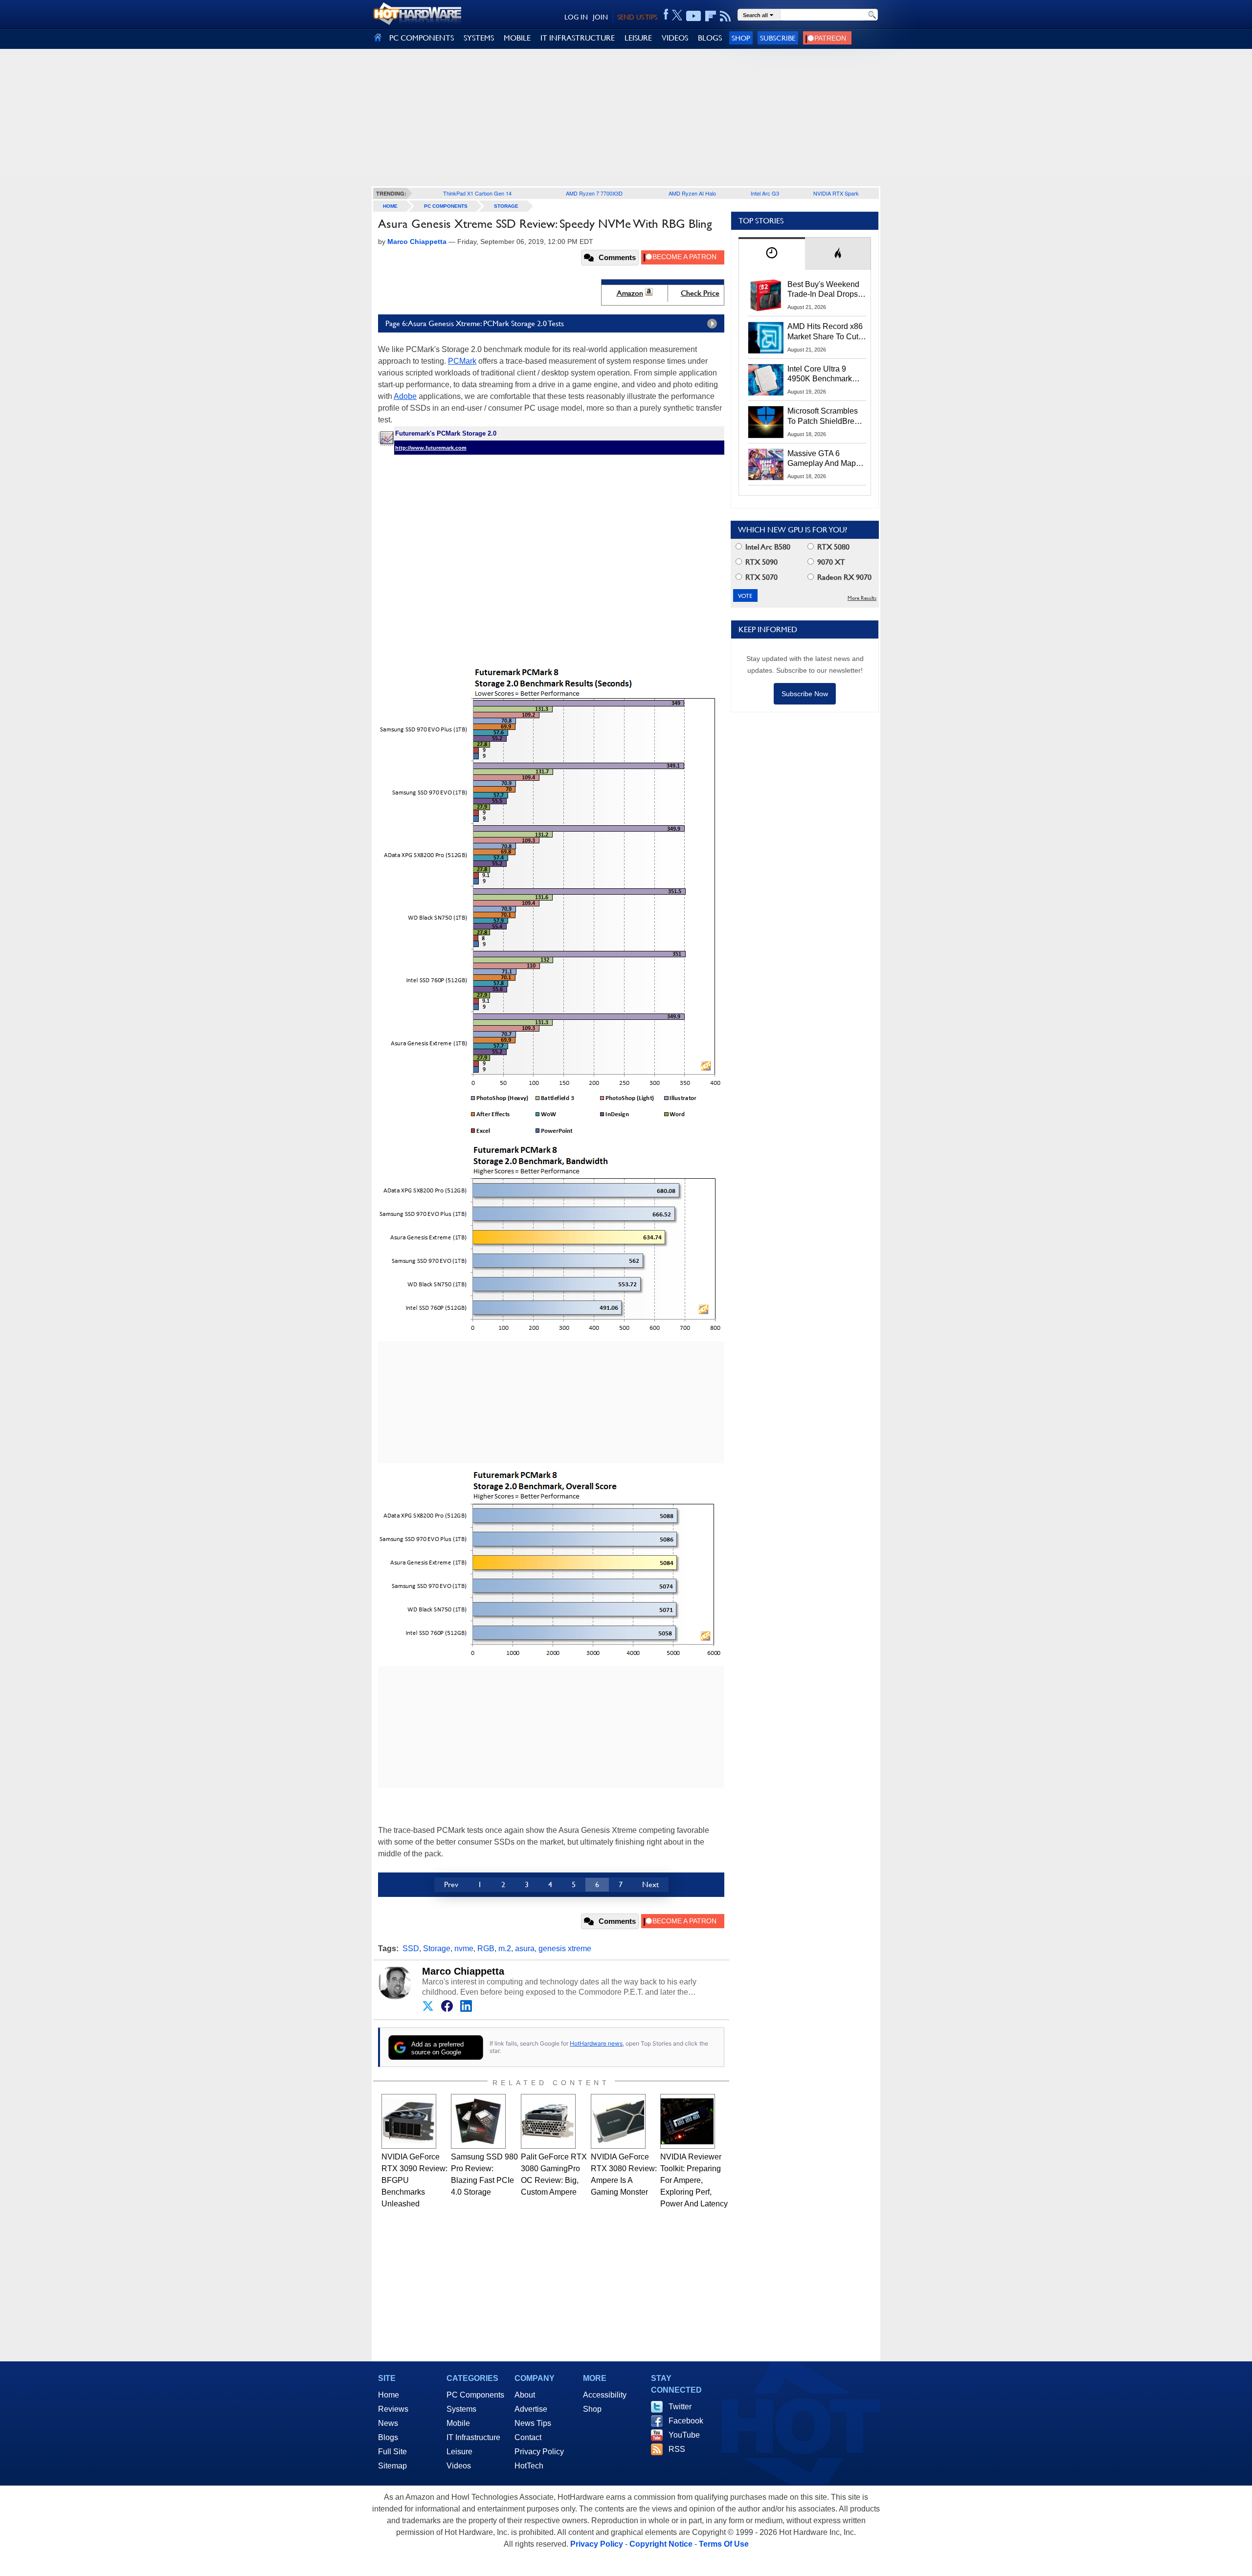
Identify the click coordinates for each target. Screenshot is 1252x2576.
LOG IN (576, 17)
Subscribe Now (805, 694)
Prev (451, 1884)
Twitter (680, 2407)
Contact (528, 2437)
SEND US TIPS (637, 17)
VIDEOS (675, 38)
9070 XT (830, 562)
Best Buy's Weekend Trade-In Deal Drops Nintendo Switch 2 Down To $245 (823, 290)
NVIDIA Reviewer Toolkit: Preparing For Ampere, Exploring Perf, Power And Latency (694, 2180)
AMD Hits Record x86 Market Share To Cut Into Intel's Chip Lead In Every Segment (825, 332)
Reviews (393, 2409)
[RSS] (726, 16)
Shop (741, 38)
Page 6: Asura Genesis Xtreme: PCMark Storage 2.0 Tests (475, 323)
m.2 (505, 1949)
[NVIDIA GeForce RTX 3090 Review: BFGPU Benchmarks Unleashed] (409, 2121)
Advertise (531, 2409)
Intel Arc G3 (765, 193)
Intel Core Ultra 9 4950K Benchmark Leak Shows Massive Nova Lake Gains (824, 374)
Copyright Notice (661, 2544)
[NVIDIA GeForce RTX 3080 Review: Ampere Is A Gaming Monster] (618, 2121)
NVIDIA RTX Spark (836, 193)
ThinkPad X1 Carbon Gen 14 (477, 193)
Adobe (405, 396)
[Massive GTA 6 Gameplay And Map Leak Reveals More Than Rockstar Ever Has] (766, 464)
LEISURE (638, 38)
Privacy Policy (539, 2452)
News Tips (533, 2423)
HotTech (529, 2466)
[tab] (772, 253)
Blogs (388, 2437)
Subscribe (778, 38)
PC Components (446, 206)
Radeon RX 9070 (843, 577)
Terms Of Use (724, 2544)
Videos (459, 2466)
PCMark (462, 361)
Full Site (392, 2452)
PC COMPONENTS (422, 38)
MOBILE (517, 38)
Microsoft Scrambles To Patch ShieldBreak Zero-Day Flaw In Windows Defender (825, 417)
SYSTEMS (479, 38)
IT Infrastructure (473, 2437)
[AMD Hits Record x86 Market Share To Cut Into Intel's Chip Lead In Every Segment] (766, 337)
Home (389, 2395)
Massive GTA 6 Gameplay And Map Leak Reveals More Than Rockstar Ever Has (822, 459)
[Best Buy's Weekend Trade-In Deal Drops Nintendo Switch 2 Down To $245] (766, 295)
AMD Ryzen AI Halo (692, 193)
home (390, 206)
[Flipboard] (711, 16)
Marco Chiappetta (463, 1971)
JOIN (600, 17)
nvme (464, 1949)
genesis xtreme (565, 1949)
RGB (486, 1949)
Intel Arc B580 (767, 547)
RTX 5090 (760, 562)
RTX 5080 (832, 547)
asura (525, 1949)
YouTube (684, 2435)
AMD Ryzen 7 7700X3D (594, 193)
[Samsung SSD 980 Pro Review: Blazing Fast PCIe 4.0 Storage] (478, 2121)
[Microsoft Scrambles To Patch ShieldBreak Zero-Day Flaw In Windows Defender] (766, 422)
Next (650, 1884)
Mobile (458, 2423)
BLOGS (710, 38)
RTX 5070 (760, 577)
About (525, 2395)
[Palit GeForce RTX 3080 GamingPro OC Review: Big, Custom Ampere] (548, 2121)
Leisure (459, 2452)
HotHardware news (596, 2043)
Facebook (686, 2421)
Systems (461, 2409)
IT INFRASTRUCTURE (578, 38)
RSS (677, 2449)
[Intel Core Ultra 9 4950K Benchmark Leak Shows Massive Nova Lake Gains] (766, 380)
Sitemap (392, 2466)
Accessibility (605, 2395)
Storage (506, 206)
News (388, 2423)
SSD (411, 1949)
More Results (862, 598)
